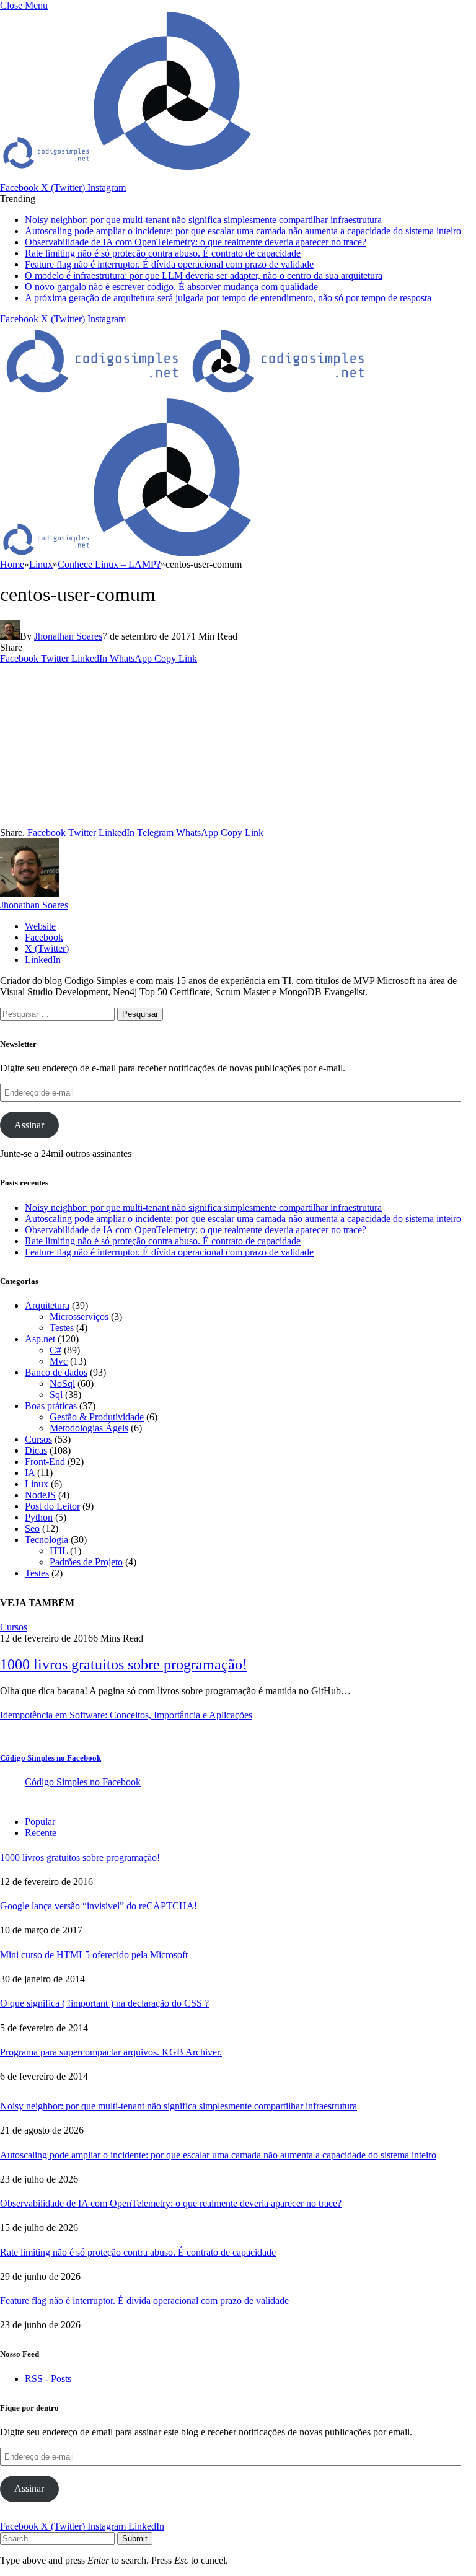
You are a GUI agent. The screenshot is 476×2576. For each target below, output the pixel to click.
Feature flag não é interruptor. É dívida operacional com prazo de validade (169, 264)
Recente (41, 1833)
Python (39, 1517)
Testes (62, 1328)
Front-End (45, 1462)
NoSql (62, 1383)
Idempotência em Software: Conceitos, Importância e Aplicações (126, 1715)
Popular (40, 1822)
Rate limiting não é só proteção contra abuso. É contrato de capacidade (163, 253)
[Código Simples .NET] (186, 392)
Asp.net (40, 1339)
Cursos (38, 1439)
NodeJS (40, 1495)
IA (30, 1473)
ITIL (59, 1551)
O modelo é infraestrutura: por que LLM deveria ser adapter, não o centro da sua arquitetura (204, 275)
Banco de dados (56, 1372)
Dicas (36, 1450)
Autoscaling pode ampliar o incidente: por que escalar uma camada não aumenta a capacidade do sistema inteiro (243, 231)
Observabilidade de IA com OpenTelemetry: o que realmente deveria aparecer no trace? (196, 242)
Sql (56, 1395)
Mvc (59, 1361)
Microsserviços (79, 1317)
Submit (135, 2539)
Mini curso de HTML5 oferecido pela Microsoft (94, 1955)
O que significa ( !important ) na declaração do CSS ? (104, 2003)
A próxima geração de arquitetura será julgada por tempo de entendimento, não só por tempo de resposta (228, 298)
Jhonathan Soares (68, 636)
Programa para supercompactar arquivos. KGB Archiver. (111, 2052)
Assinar (29, 1125)
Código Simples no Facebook (51, 1758)
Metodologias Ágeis (89, 1428)
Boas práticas (51, 1406)
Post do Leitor (52, 1506)
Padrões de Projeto (86, 1562)
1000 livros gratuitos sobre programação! (124, 1664)
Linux (37, 1484)
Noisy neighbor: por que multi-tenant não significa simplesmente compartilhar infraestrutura (203, 220)
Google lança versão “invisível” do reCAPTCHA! (99, 1906)
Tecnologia (46, 1540)
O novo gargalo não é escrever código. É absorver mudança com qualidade (171, 287)
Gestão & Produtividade (97, 1417)
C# (55, 1350)
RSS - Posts (48, 2379)
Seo (32, 1528)
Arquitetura (47, 1305)
